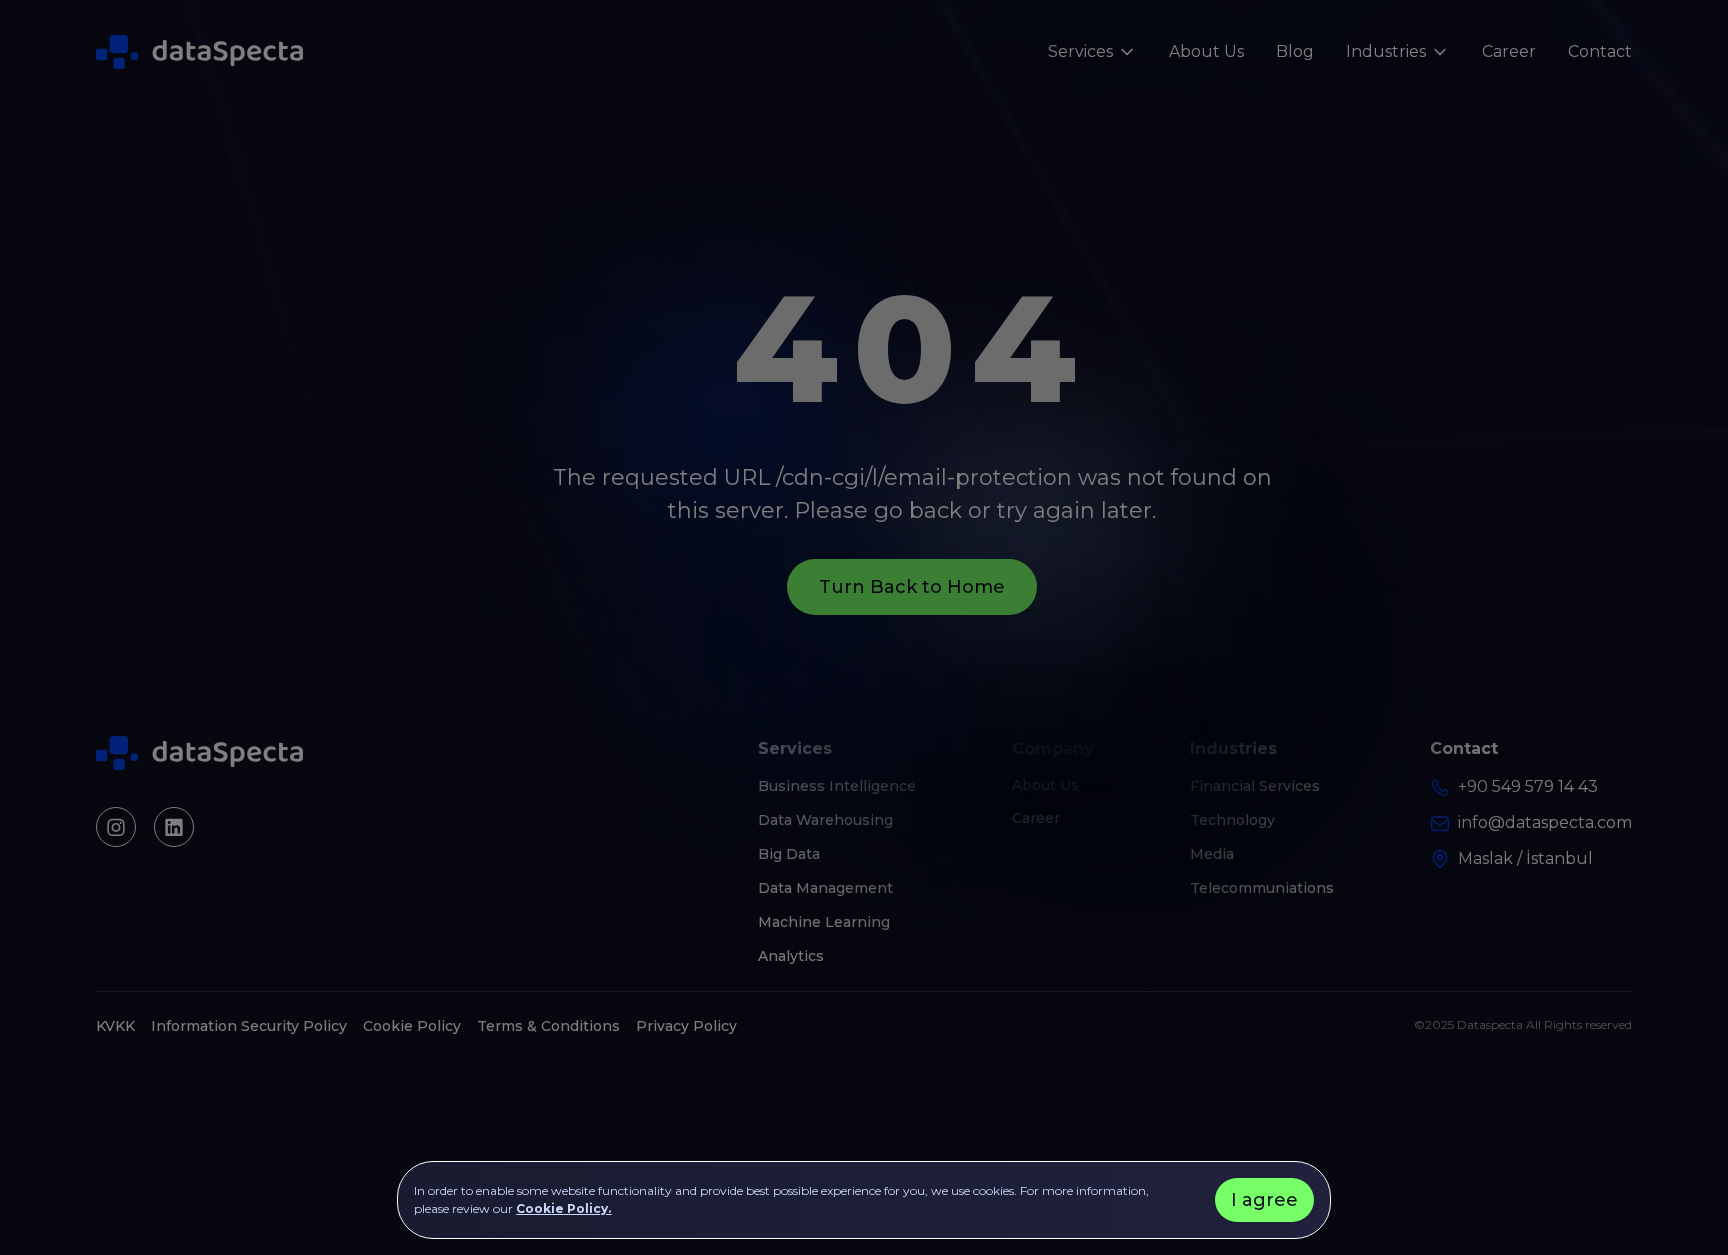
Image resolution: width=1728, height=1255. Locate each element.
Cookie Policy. (563, 1208)
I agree (1264, 1200)
